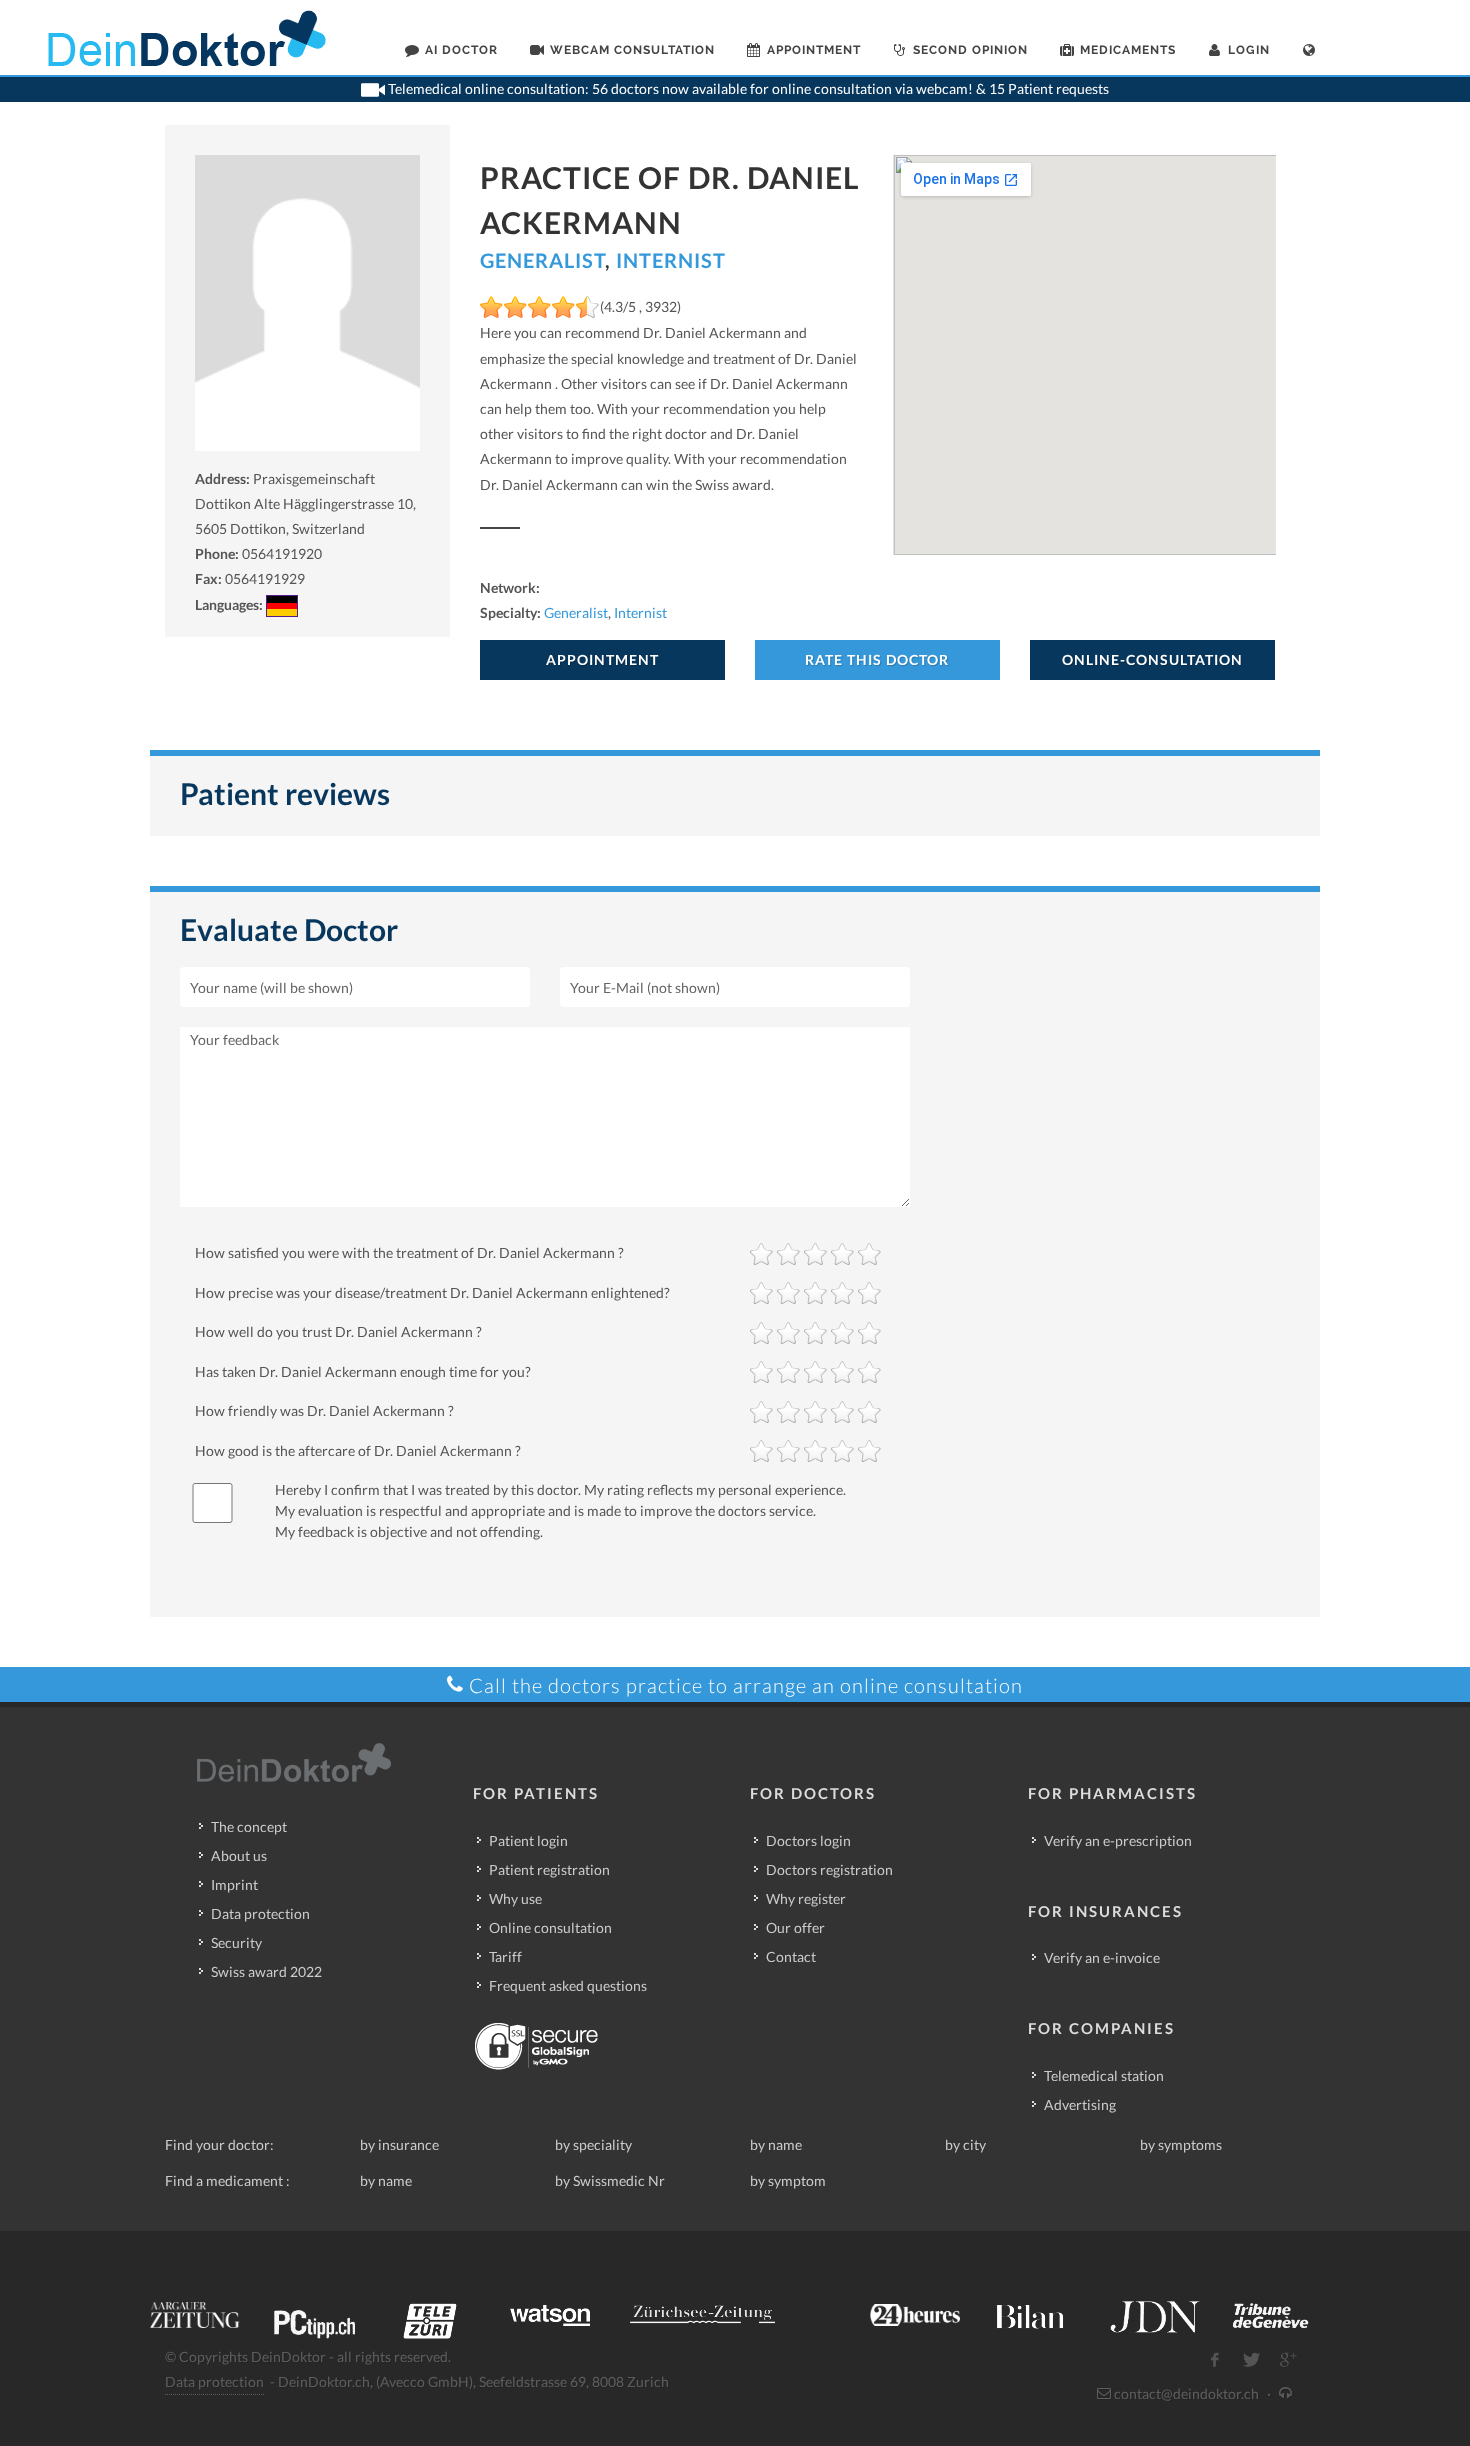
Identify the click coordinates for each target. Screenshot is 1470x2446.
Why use (515, 1898)
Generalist (542, 260)
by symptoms (1181, 2144)
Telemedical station (1104, 2075)
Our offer (795, 1927)
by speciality (593, 2144)
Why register (806, 1898)
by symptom (788, 2180)
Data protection (260, 1913)
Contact (791, 1956)
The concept (249, 1826)
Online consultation (550, 1927)
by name (776, 2144)
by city (965, 2144)
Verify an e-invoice (1102, 1957)
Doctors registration (829, 1869)
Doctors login (808, 1840)
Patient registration (549, 1869)
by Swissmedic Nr (610, 2180)
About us (239, 1855)
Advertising (1080, 2104)
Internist (671, 260)
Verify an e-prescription (1118, 1840)
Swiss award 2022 (266, 1971)
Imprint (234, 1884)
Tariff (505, 1956)
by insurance (399, 2144)
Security (236, 1942)
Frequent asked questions (568, 1985)
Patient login (528, 1840)
